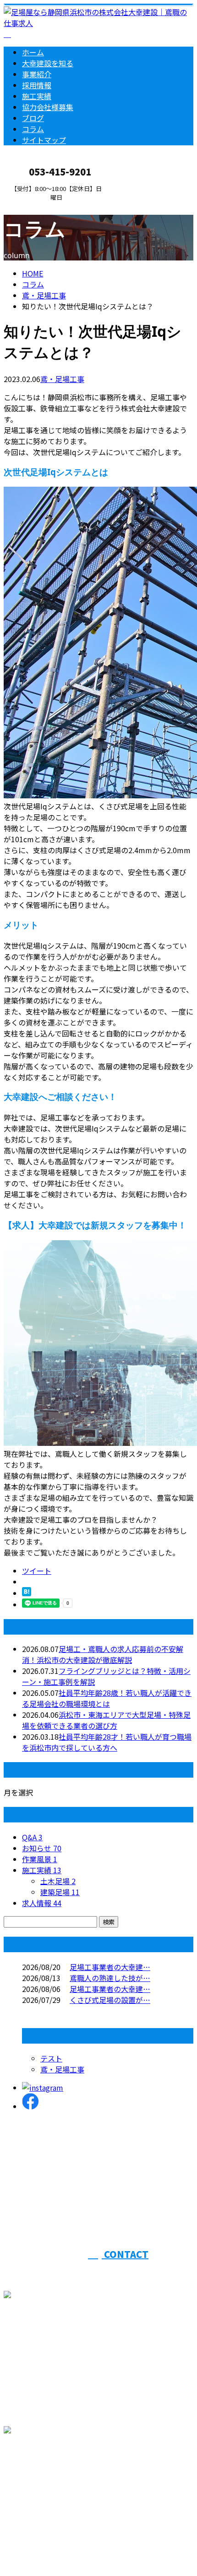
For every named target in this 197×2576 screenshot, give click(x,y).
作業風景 (40, 1859)
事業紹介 (37, 74)
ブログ (33, 118)
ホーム (33, 52)
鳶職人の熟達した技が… (110, 1978)
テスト (51, 2058)
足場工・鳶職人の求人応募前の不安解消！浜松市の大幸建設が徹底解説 (103, 1654)
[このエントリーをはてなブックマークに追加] (27, 1593)
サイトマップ (44, 140)
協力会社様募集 (48, 107)
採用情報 (37, 85)
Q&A (32, 1837)
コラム (33, 129)
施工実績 (37, 96)
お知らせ (42, 1848)
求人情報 (42, 1903)
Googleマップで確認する (48, 2480)
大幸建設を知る (48, 63)
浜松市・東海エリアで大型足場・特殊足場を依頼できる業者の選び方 (106, 1720)
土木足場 (58, 1881)
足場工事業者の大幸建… (110, 1967)
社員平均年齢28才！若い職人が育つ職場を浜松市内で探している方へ (107, 1742)
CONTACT (36, 207)
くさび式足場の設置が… (110, 2000)
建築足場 (60, 1892)
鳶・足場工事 (44, 295)
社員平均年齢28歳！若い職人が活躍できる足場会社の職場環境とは (107, 1698)
